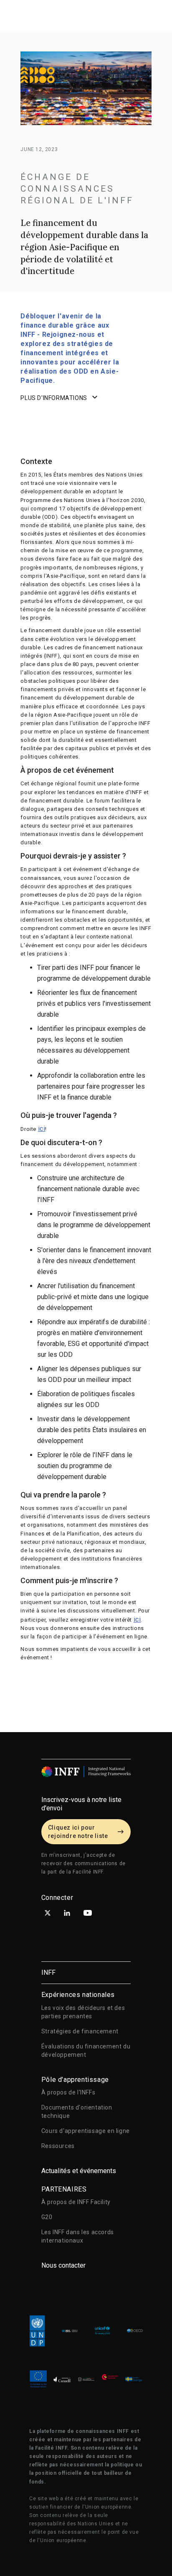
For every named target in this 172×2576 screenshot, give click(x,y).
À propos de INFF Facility (76, 2202)
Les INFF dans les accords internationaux (78, 2236)
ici (42, 1129)
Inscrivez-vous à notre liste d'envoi (81, 1804)
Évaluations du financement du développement (86, 2051)
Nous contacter (63, 2265)
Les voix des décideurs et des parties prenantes (83, 2012)
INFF (48, 1972)
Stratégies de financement (80, 2031)
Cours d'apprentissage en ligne (86, 2131)
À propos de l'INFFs (68, 2092)
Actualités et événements (79, 2171)
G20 (47, 2217)
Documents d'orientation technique (77, 2112)
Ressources (58, 2146)
